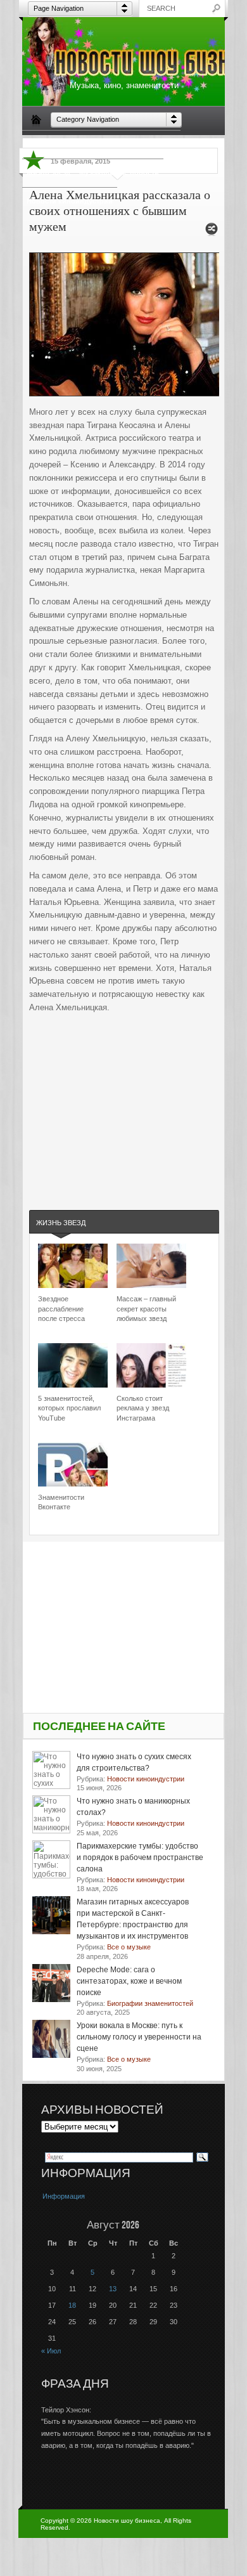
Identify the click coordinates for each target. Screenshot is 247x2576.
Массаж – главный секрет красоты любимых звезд (146, 1309)
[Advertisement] (124, 1099)
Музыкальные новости (119, 172)
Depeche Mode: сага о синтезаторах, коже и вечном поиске (129, 1981)
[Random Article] (212, 232)
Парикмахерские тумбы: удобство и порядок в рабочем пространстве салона (140, 1857)
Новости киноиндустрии (70, 201)
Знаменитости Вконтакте (61, 1502)
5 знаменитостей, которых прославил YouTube (69, 1408)
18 (72, 2305)
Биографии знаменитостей (74, 144)
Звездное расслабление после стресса (61, 1309)
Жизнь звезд (48, 172)
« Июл (51, 2351)
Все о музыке (153, 144)
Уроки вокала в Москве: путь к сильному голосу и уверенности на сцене (139, 2037)
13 (113, 2289)
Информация (64, 2196)
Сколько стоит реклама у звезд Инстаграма (143, 1408)
